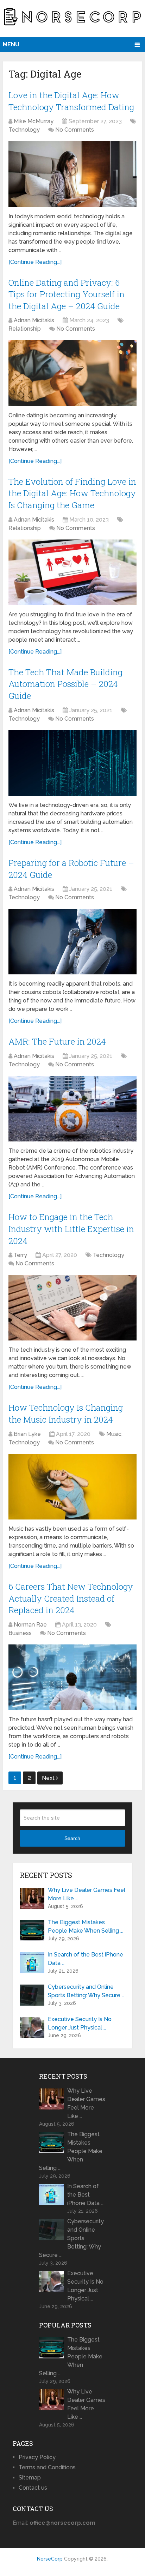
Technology (24, 130)
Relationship (25, 329)
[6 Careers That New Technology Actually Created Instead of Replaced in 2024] (72, 1677)
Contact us (33, 2488)
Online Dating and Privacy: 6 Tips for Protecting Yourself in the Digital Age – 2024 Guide (67, 294)
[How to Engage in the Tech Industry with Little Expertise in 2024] (72, 1308)
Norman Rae (30, 1625)
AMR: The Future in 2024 (57, 1041)
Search (72, 1838)
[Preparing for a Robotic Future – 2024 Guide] (72, 942)
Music (114, 1434)
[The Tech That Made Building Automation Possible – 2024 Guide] (72, 763)
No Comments (75, 130)
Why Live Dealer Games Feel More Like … (87, 1894)
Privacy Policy (37, 2457)
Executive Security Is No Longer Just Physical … (80, 2023)
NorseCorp (50, 2559)
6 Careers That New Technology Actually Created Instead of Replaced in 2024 (71, 1598)
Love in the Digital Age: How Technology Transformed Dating (71, 101)
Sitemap (30, 2478)
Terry (20, 1255)
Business (20, 1633)
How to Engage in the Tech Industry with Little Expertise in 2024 (71, 1229)
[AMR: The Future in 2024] (72, 1109)
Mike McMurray (34, 121)
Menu (11, 44)
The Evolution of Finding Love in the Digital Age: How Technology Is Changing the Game (72, 493)
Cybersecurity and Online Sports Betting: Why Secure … (86, 1991)
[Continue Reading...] (35, 262)
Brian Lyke (27, 1434)
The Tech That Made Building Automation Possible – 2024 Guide (65, 684)
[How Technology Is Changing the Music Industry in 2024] (72, 1487)
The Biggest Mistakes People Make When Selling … (85, 1926)
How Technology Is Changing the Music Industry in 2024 (66, 1413)
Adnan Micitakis (34, 320)
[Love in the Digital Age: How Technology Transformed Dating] (72, 174)
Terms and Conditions (47, 2467)
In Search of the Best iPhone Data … (86, 1959)
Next (49, 1778)
